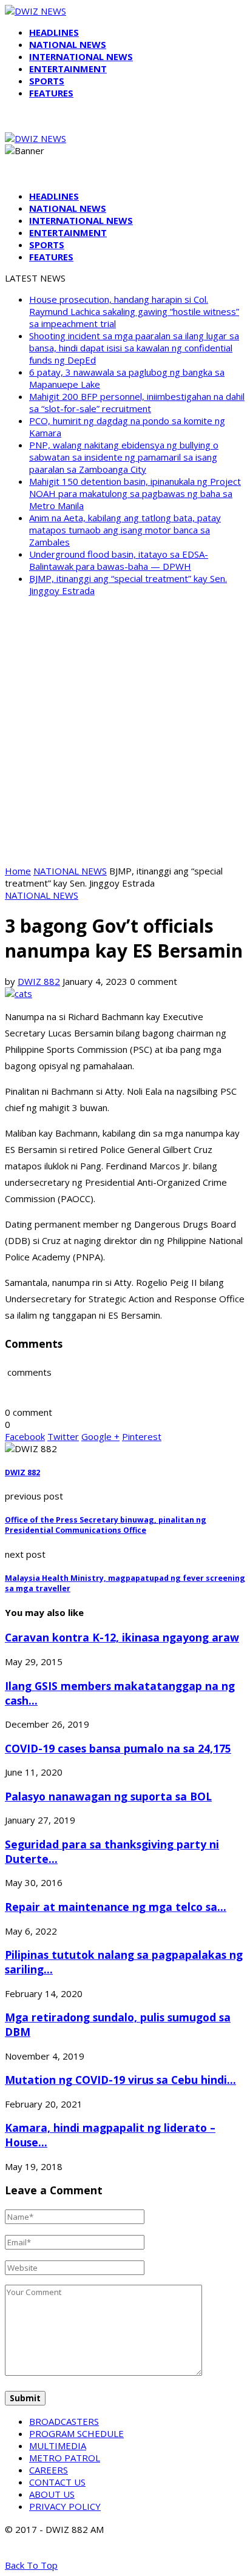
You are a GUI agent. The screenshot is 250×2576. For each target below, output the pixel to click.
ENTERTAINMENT (68, 69)
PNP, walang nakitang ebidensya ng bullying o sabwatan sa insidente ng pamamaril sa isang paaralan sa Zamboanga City (124, 457)
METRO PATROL (65, 2458)
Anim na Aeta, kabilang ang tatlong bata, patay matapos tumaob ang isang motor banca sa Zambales (125, 530)
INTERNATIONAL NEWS (81, 56)
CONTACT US (57, 2482)
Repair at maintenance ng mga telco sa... (116, 1907)
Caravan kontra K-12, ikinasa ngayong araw (122, 1637)
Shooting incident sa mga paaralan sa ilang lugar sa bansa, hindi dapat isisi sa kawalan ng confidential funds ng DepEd (134, 348)
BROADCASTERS (64, 2421)
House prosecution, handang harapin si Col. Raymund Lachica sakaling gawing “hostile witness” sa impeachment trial (134, 311)
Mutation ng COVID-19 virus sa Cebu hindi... (120, 2080)
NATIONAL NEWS (68, 44)
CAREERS (49, 2470)
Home (18, 871)
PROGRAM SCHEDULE (76, 2433)
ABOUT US (52, 2494)
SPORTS (47, 81)
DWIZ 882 (39, 981)
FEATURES (51, 93)
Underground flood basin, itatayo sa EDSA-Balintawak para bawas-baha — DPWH (119, 560)
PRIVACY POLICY (65, 2506)
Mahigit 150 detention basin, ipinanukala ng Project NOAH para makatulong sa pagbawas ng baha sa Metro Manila (135, 493)
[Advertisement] (125, 731)
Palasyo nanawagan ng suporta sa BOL (108, 1796)
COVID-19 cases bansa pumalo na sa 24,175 (118, 1748)
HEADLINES (54, 32)
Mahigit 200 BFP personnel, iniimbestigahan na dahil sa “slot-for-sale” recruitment (137, 402)
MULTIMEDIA (58, 2446)
